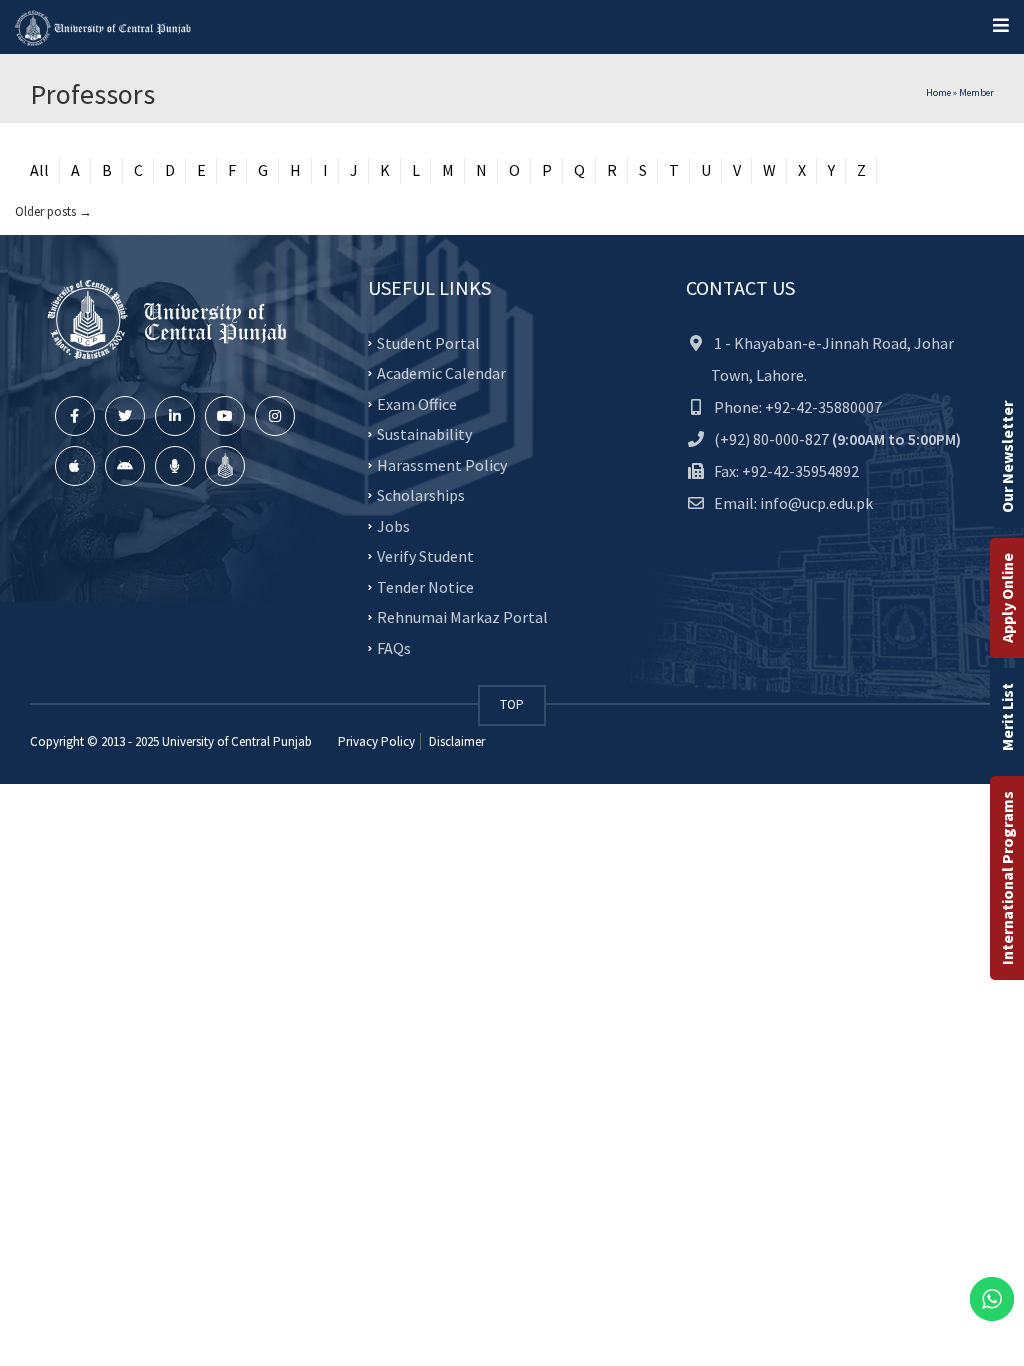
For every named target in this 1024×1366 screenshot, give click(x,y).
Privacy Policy (376, 741)
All (39, 170)
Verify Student (425, 556)
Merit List (1007, 717)
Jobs (393, 525)
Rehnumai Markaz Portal (462, 617)
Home (938, 92)
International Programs (1007, 878)
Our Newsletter (1007, 457)
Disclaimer (455, 741)
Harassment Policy (442, 464)
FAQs (394, 647)
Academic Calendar (441, 373)
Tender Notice (425, 586)
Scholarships (421, 495)
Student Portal (428, 342)
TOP (512, 704)
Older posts (53, 211)
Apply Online (1007, 598)
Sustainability (424, 434)
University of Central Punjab (237, 741)
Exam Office (417, 403)
